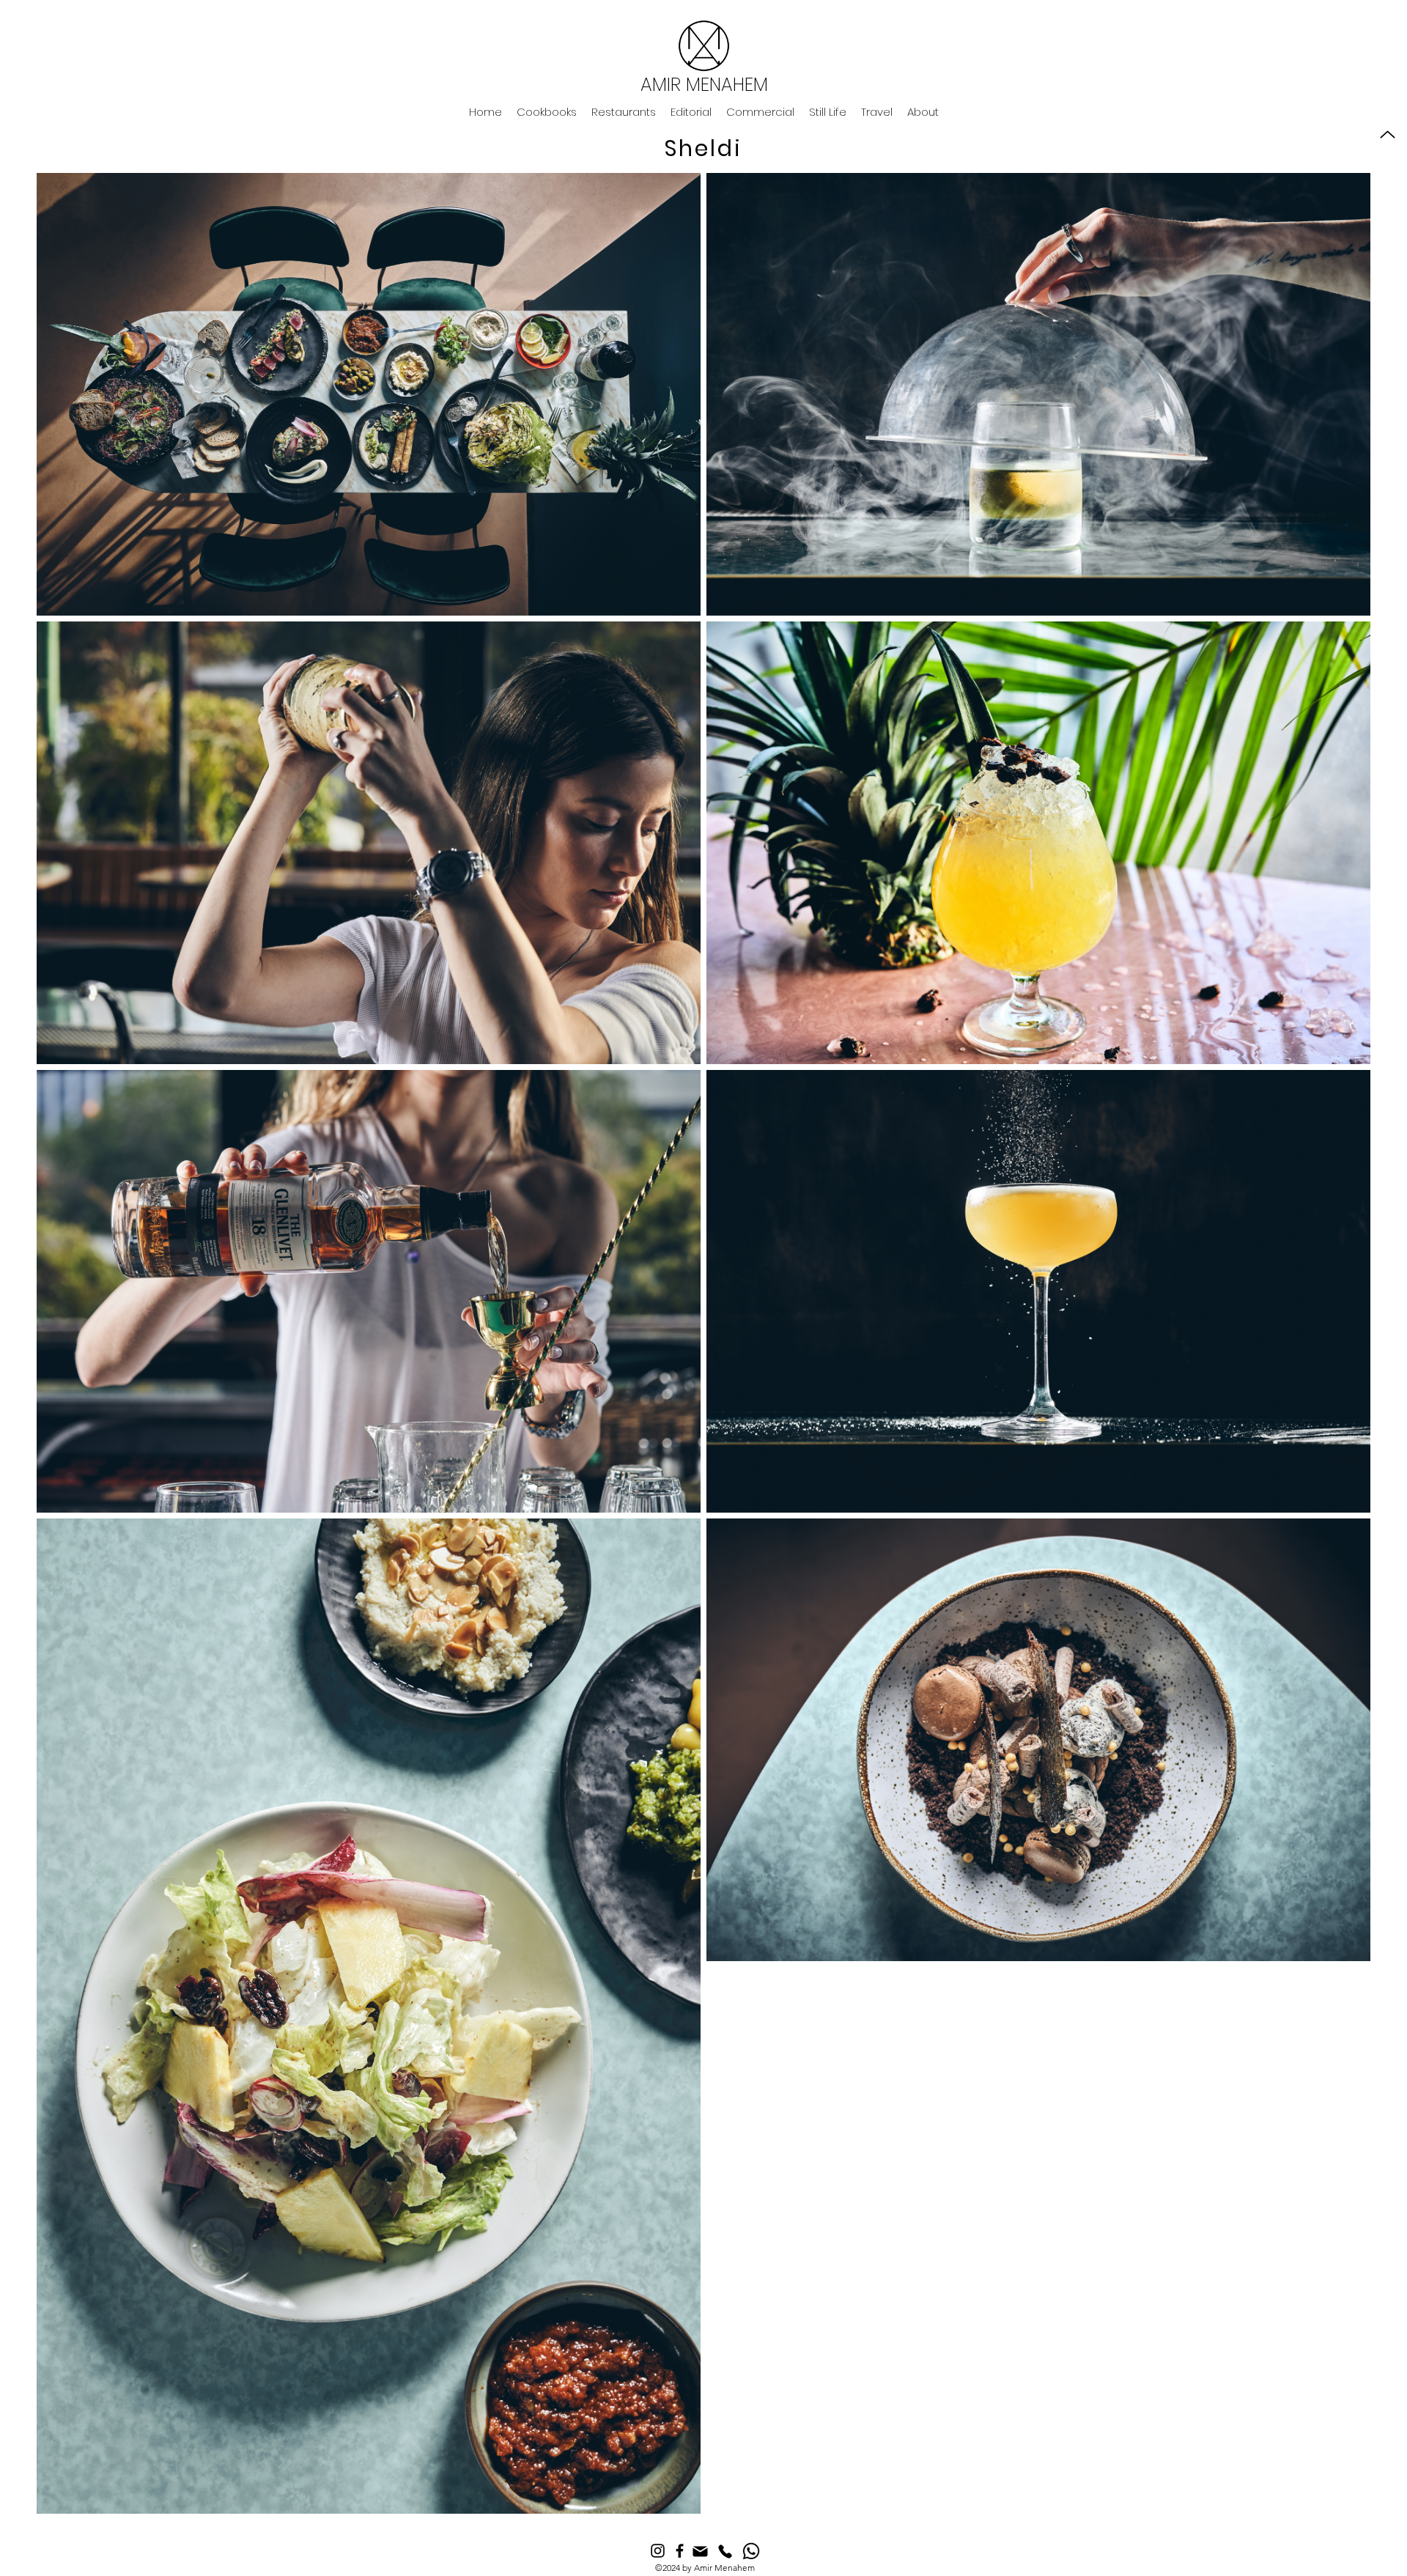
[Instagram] (658, 2551)
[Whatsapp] (751, 2551)
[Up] (1388, 134)
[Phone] (725, 2551)
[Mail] (700, 2551)
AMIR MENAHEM (704, 85)
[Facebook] (680, 2551)
